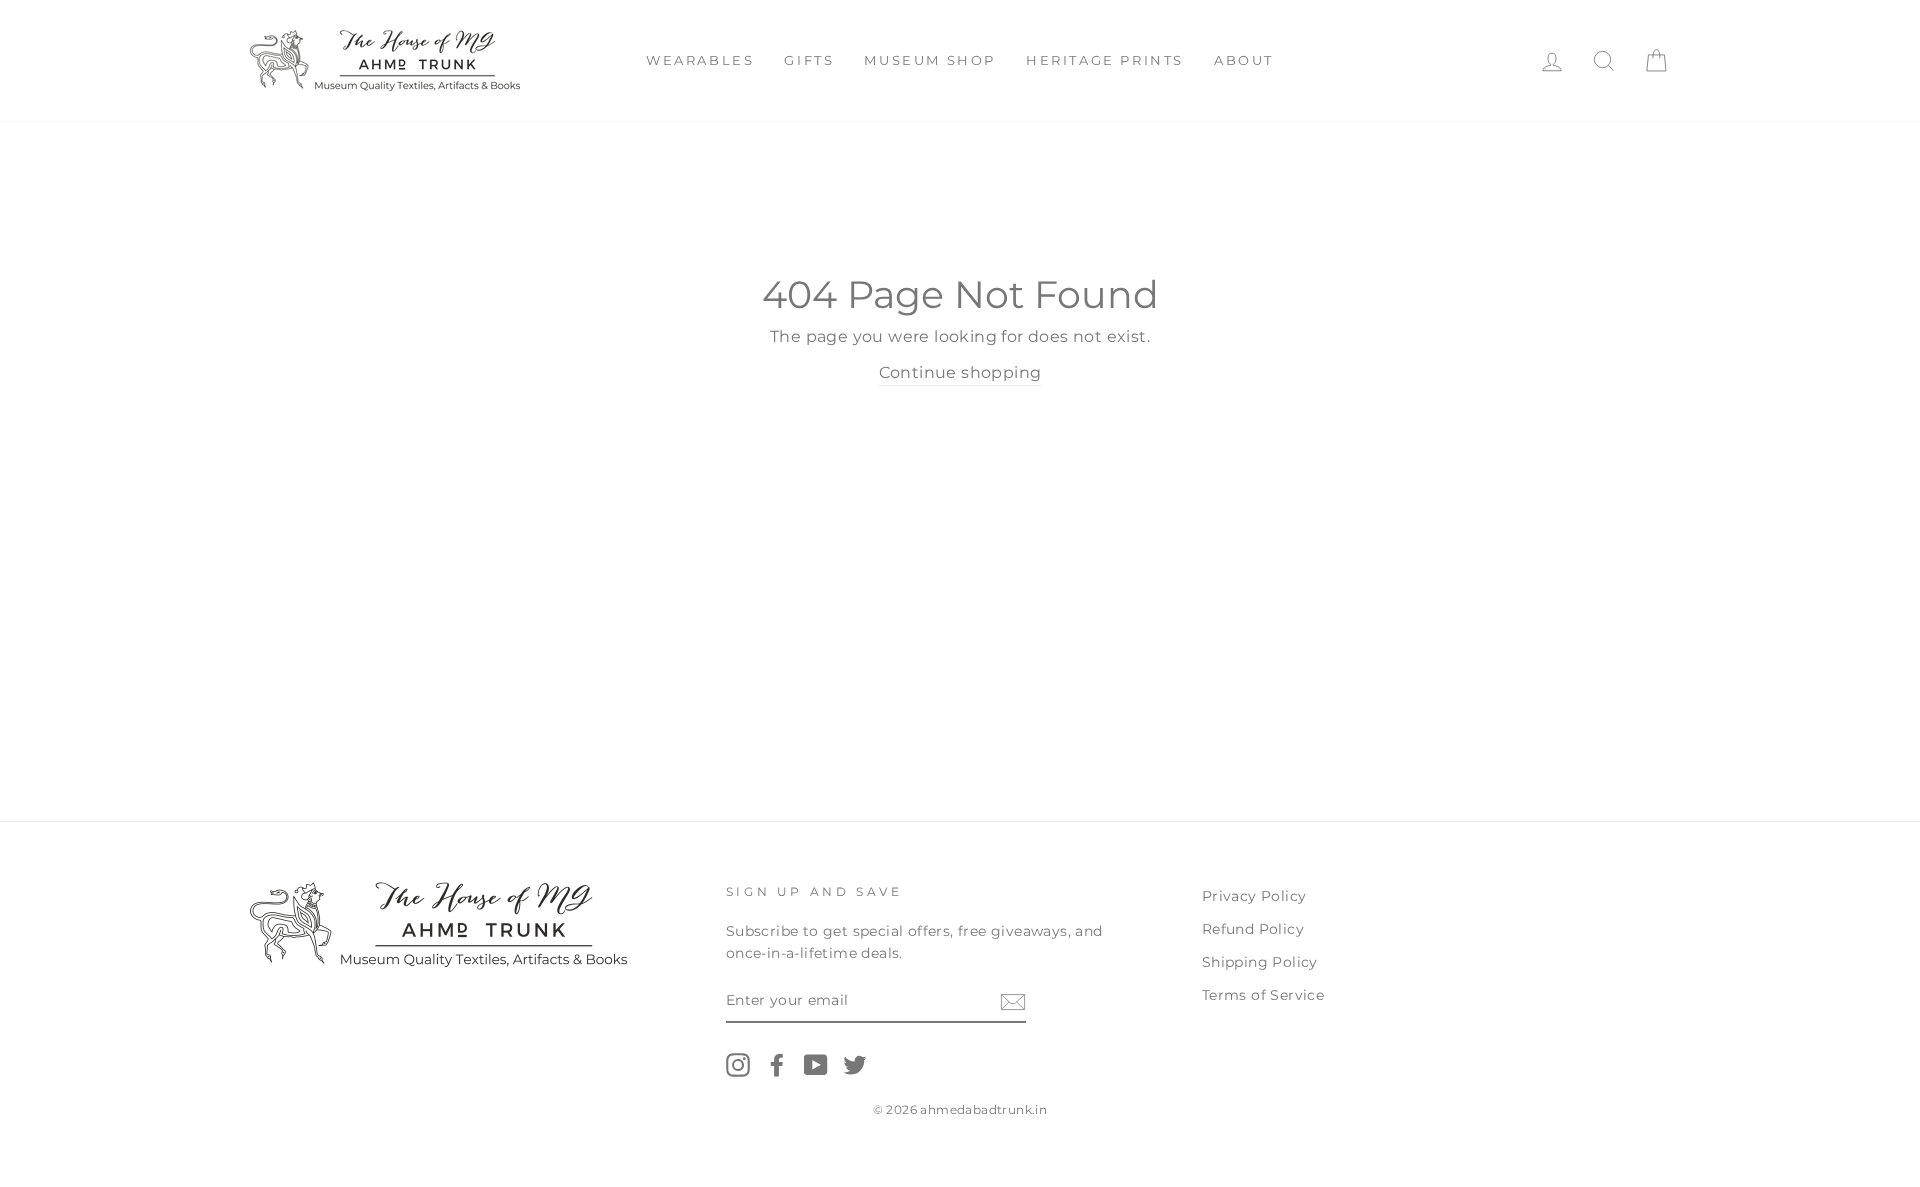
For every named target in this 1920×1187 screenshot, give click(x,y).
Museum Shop (930, 60)
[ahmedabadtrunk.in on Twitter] (855, 1065)
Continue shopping (960, 372)
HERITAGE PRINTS (1105, 60)
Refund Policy (1253, 929)
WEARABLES (700, 60)
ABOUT (1244, 60)
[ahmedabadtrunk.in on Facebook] (777, 1065)
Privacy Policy (1254, 896)
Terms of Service (1263, 995)
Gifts (809, 60)
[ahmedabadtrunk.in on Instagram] (738, 1065)
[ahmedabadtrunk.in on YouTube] (816, 1065)
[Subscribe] (1013, 1002)
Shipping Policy (1260, 962)
